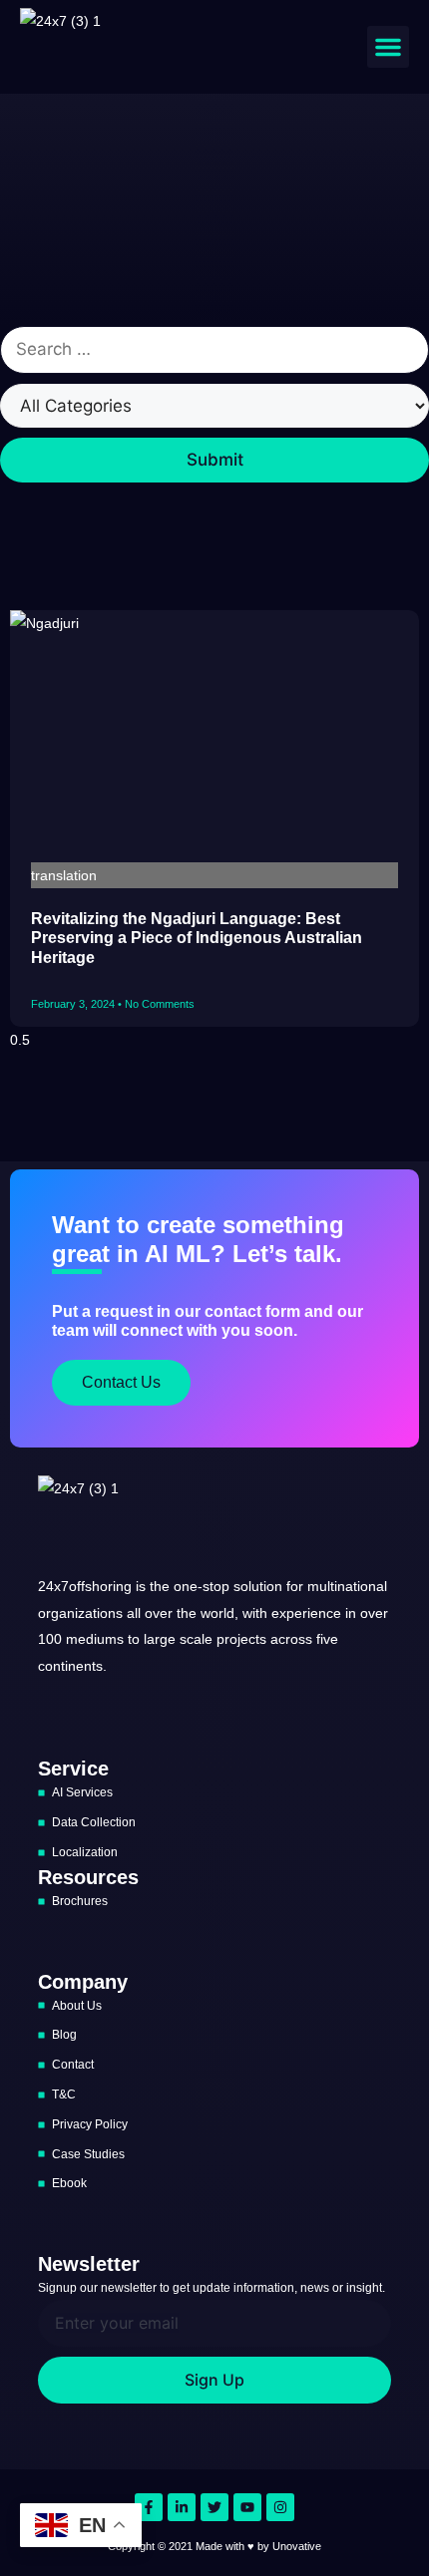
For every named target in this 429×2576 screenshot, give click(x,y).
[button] (388, 47)
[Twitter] (214, 2507)
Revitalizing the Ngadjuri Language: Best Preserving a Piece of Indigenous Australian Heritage (197, 938)
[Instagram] (280, 2507)
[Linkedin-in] (182, 2507)
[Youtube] (247, 2507)
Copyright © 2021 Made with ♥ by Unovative (214, 2546)
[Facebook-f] (149, 2507)
